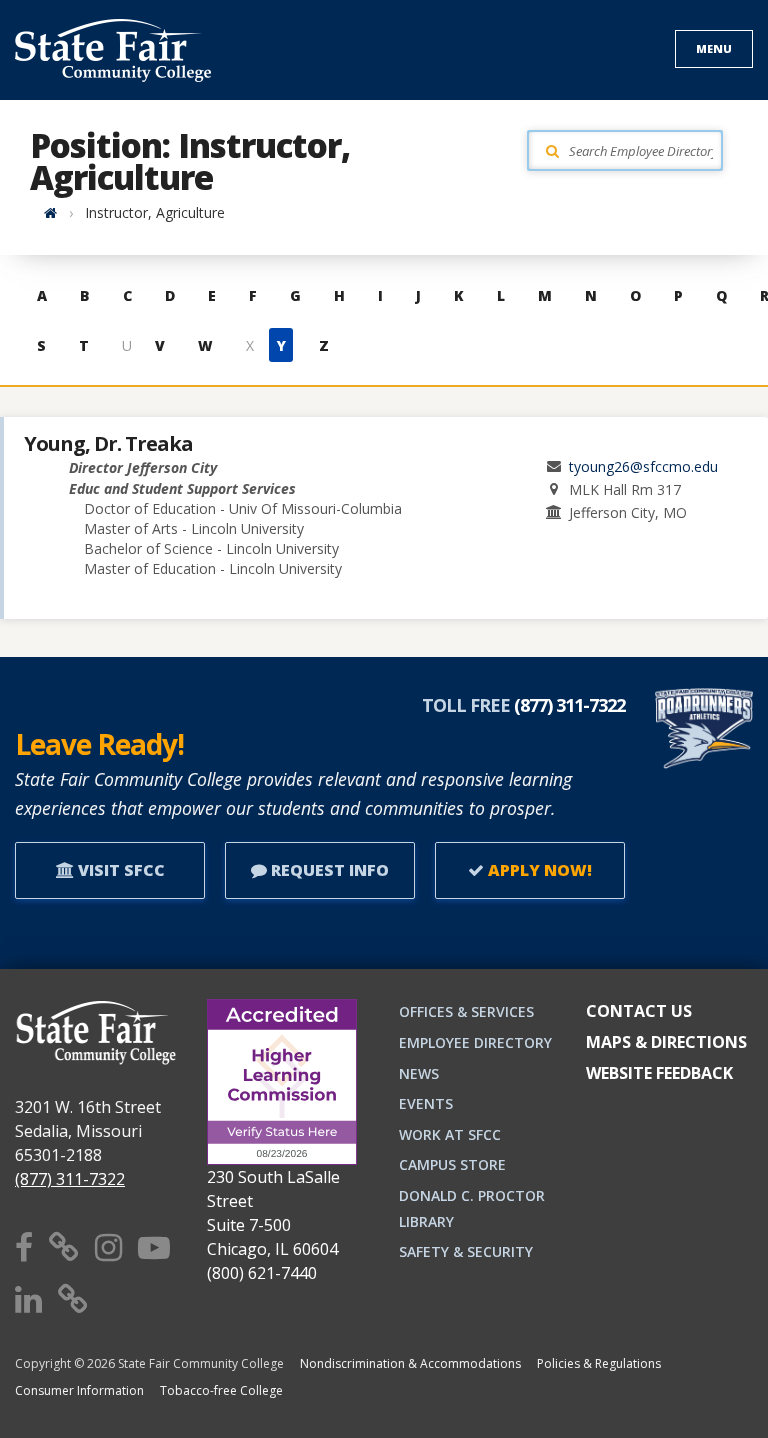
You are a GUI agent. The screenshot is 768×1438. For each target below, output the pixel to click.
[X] (64, 1246)
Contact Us (639, 1011)
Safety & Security (466, 1251)
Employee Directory (475, 1042)
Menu (714, 48)
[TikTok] (73, 1298)
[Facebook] (24, 1246)
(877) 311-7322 (70, 1179)
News (419, 1073)
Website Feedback (659, 1073)
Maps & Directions (666, 1042)
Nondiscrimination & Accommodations (410, 1363)
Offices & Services (466, 1011)
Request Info (328, 870)
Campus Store (452, 1164)
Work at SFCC (450, 1134)
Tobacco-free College (221, 1390)
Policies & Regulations (599, 1363)
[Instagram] (108, 1246)
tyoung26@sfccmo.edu (643, 466)
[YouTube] (154, 1246)
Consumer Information (79, 1390)
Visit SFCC (119, 870)
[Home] (50, 212)
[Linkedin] (28, 1298)
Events (426, 1103)
